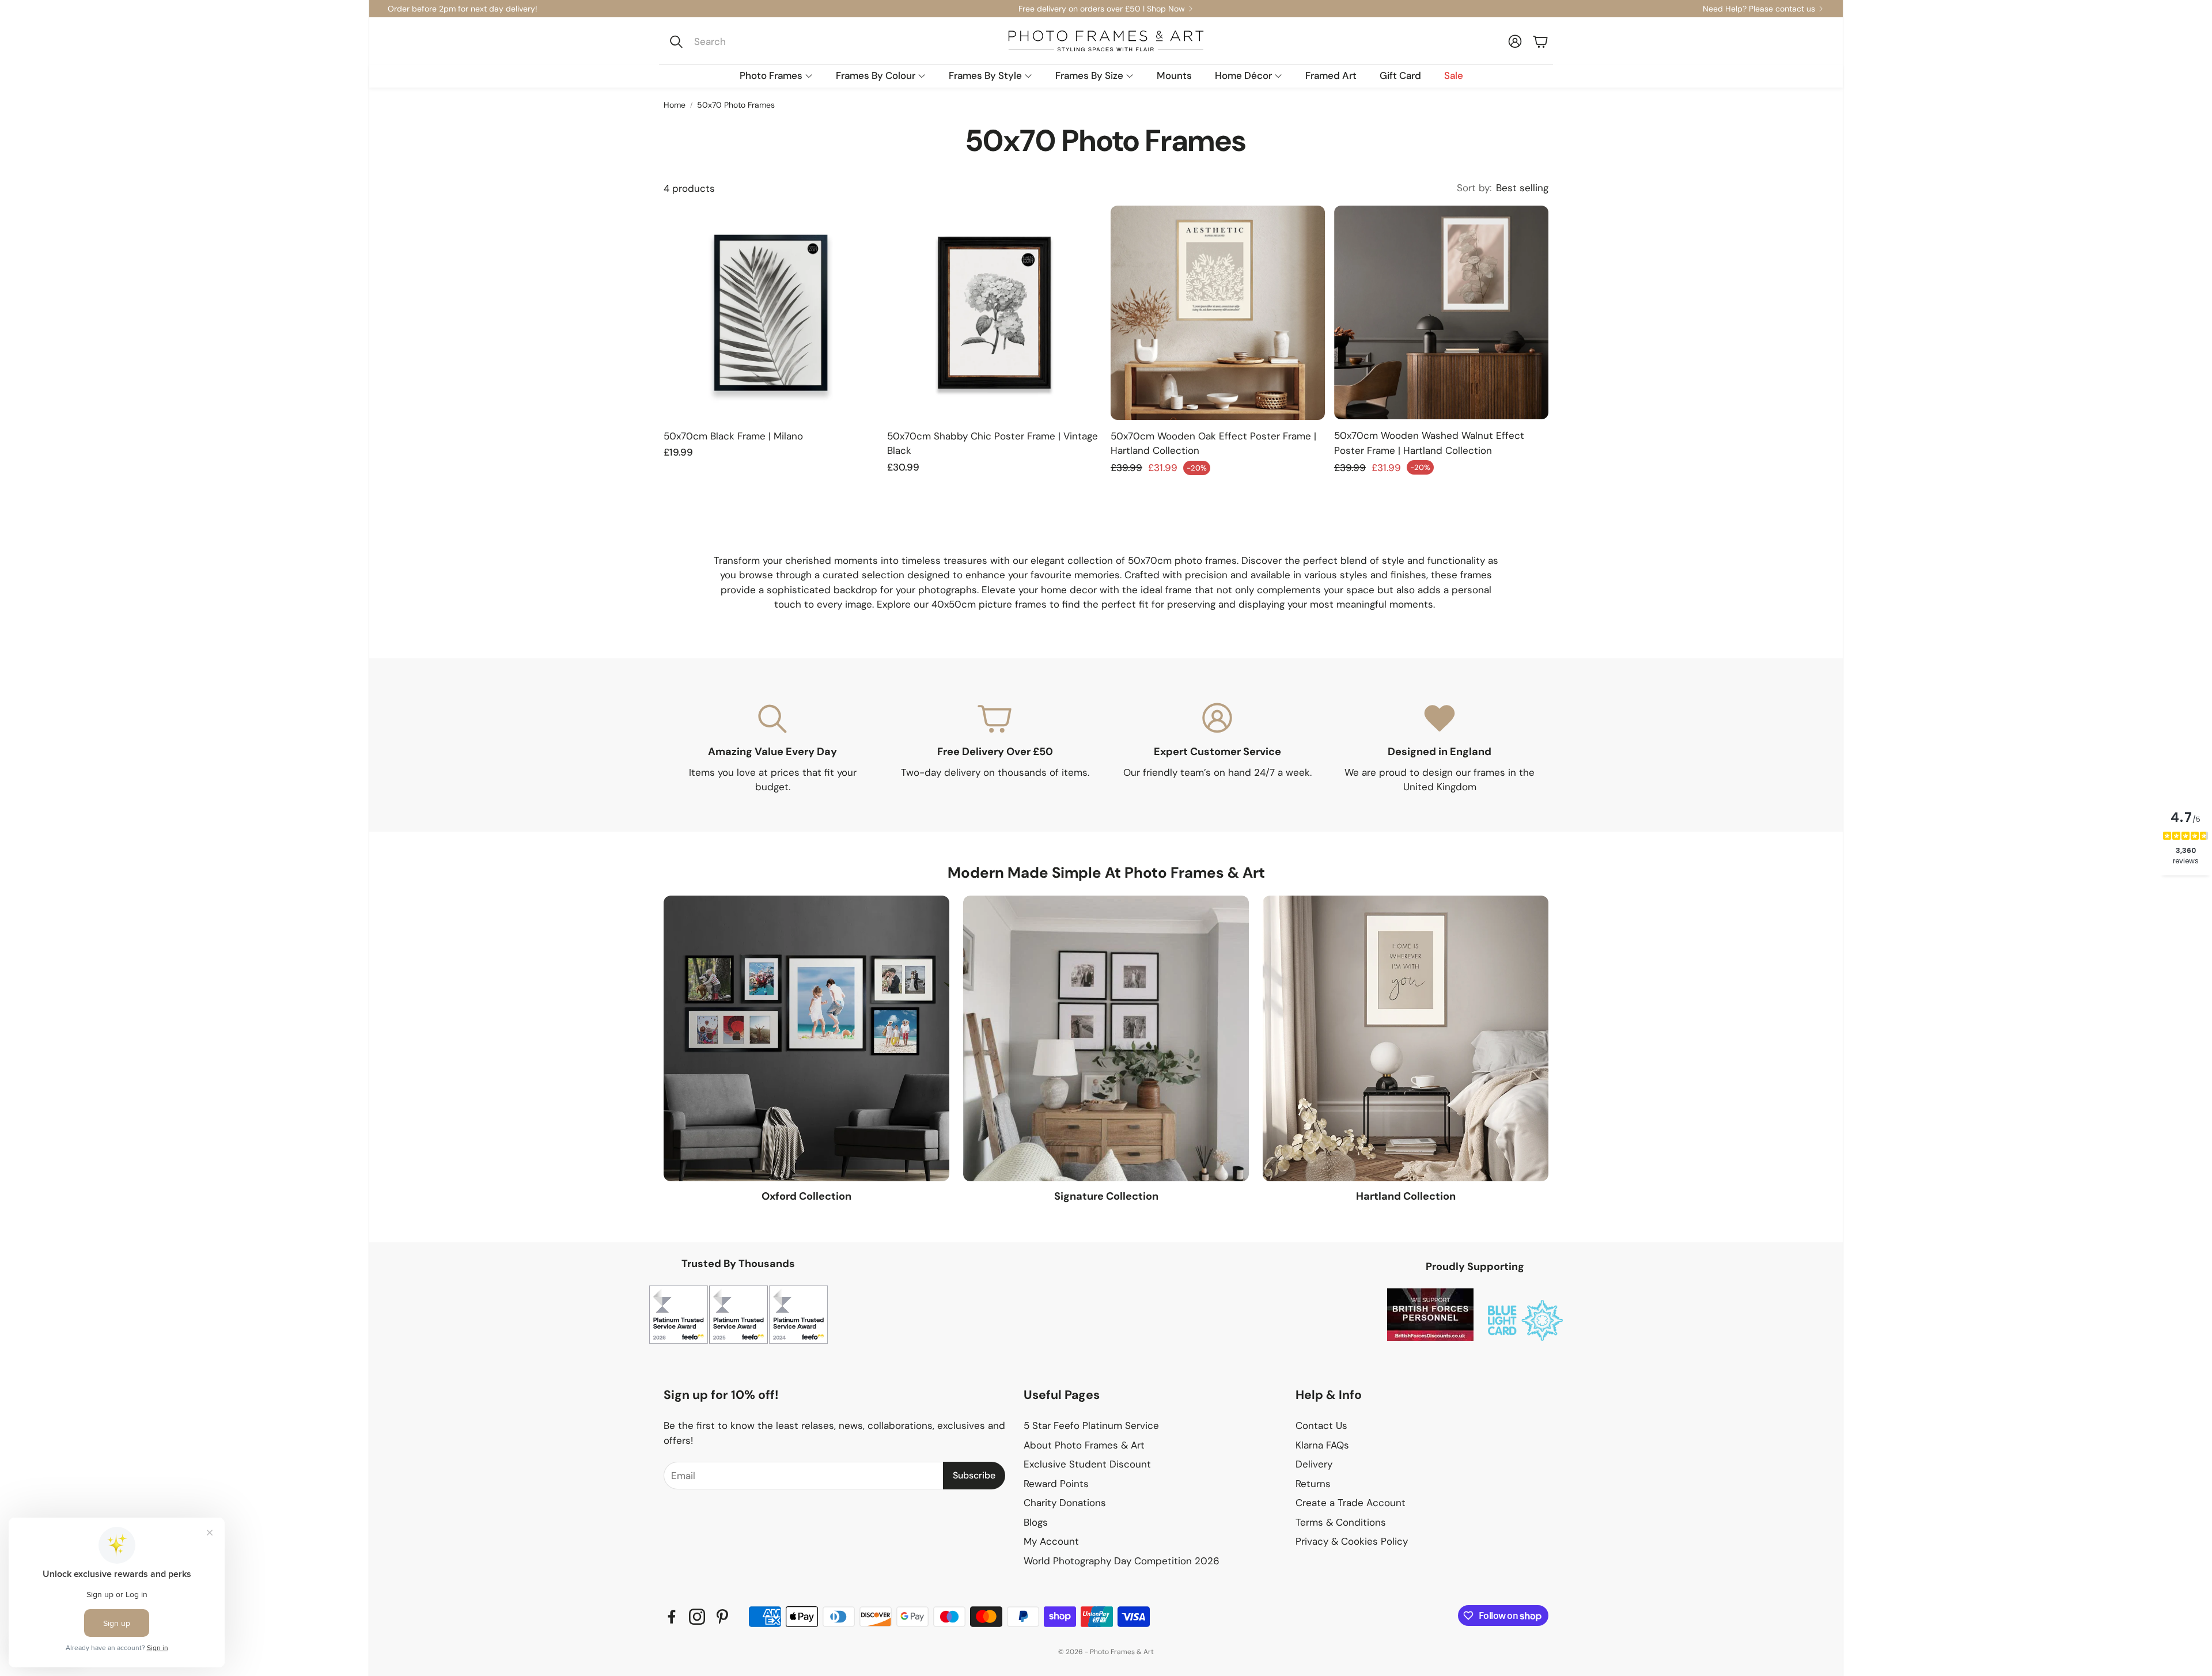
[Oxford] (806, 1038)
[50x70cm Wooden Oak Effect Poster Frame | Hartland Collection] (1218, 313)
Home (675, 105)
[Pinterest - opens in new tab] (722, 1617)
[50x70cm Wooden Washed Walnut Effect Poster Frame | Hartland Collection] (1441, 313)
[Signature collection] (1106, 1038)
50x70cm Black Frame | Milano (733, 436)
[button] (741, 41)
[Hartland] (1406, 1038)
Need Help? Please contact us (1759, 9)
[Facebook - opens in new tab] (672, 1617)
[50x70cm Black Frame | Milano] (771, 313)
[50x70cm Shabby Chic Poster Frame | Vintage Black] (994, 313)
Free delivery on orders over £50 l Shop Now (1102, 9)
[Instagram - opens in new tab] (697, 1617)
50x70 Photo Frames (736, 105)
